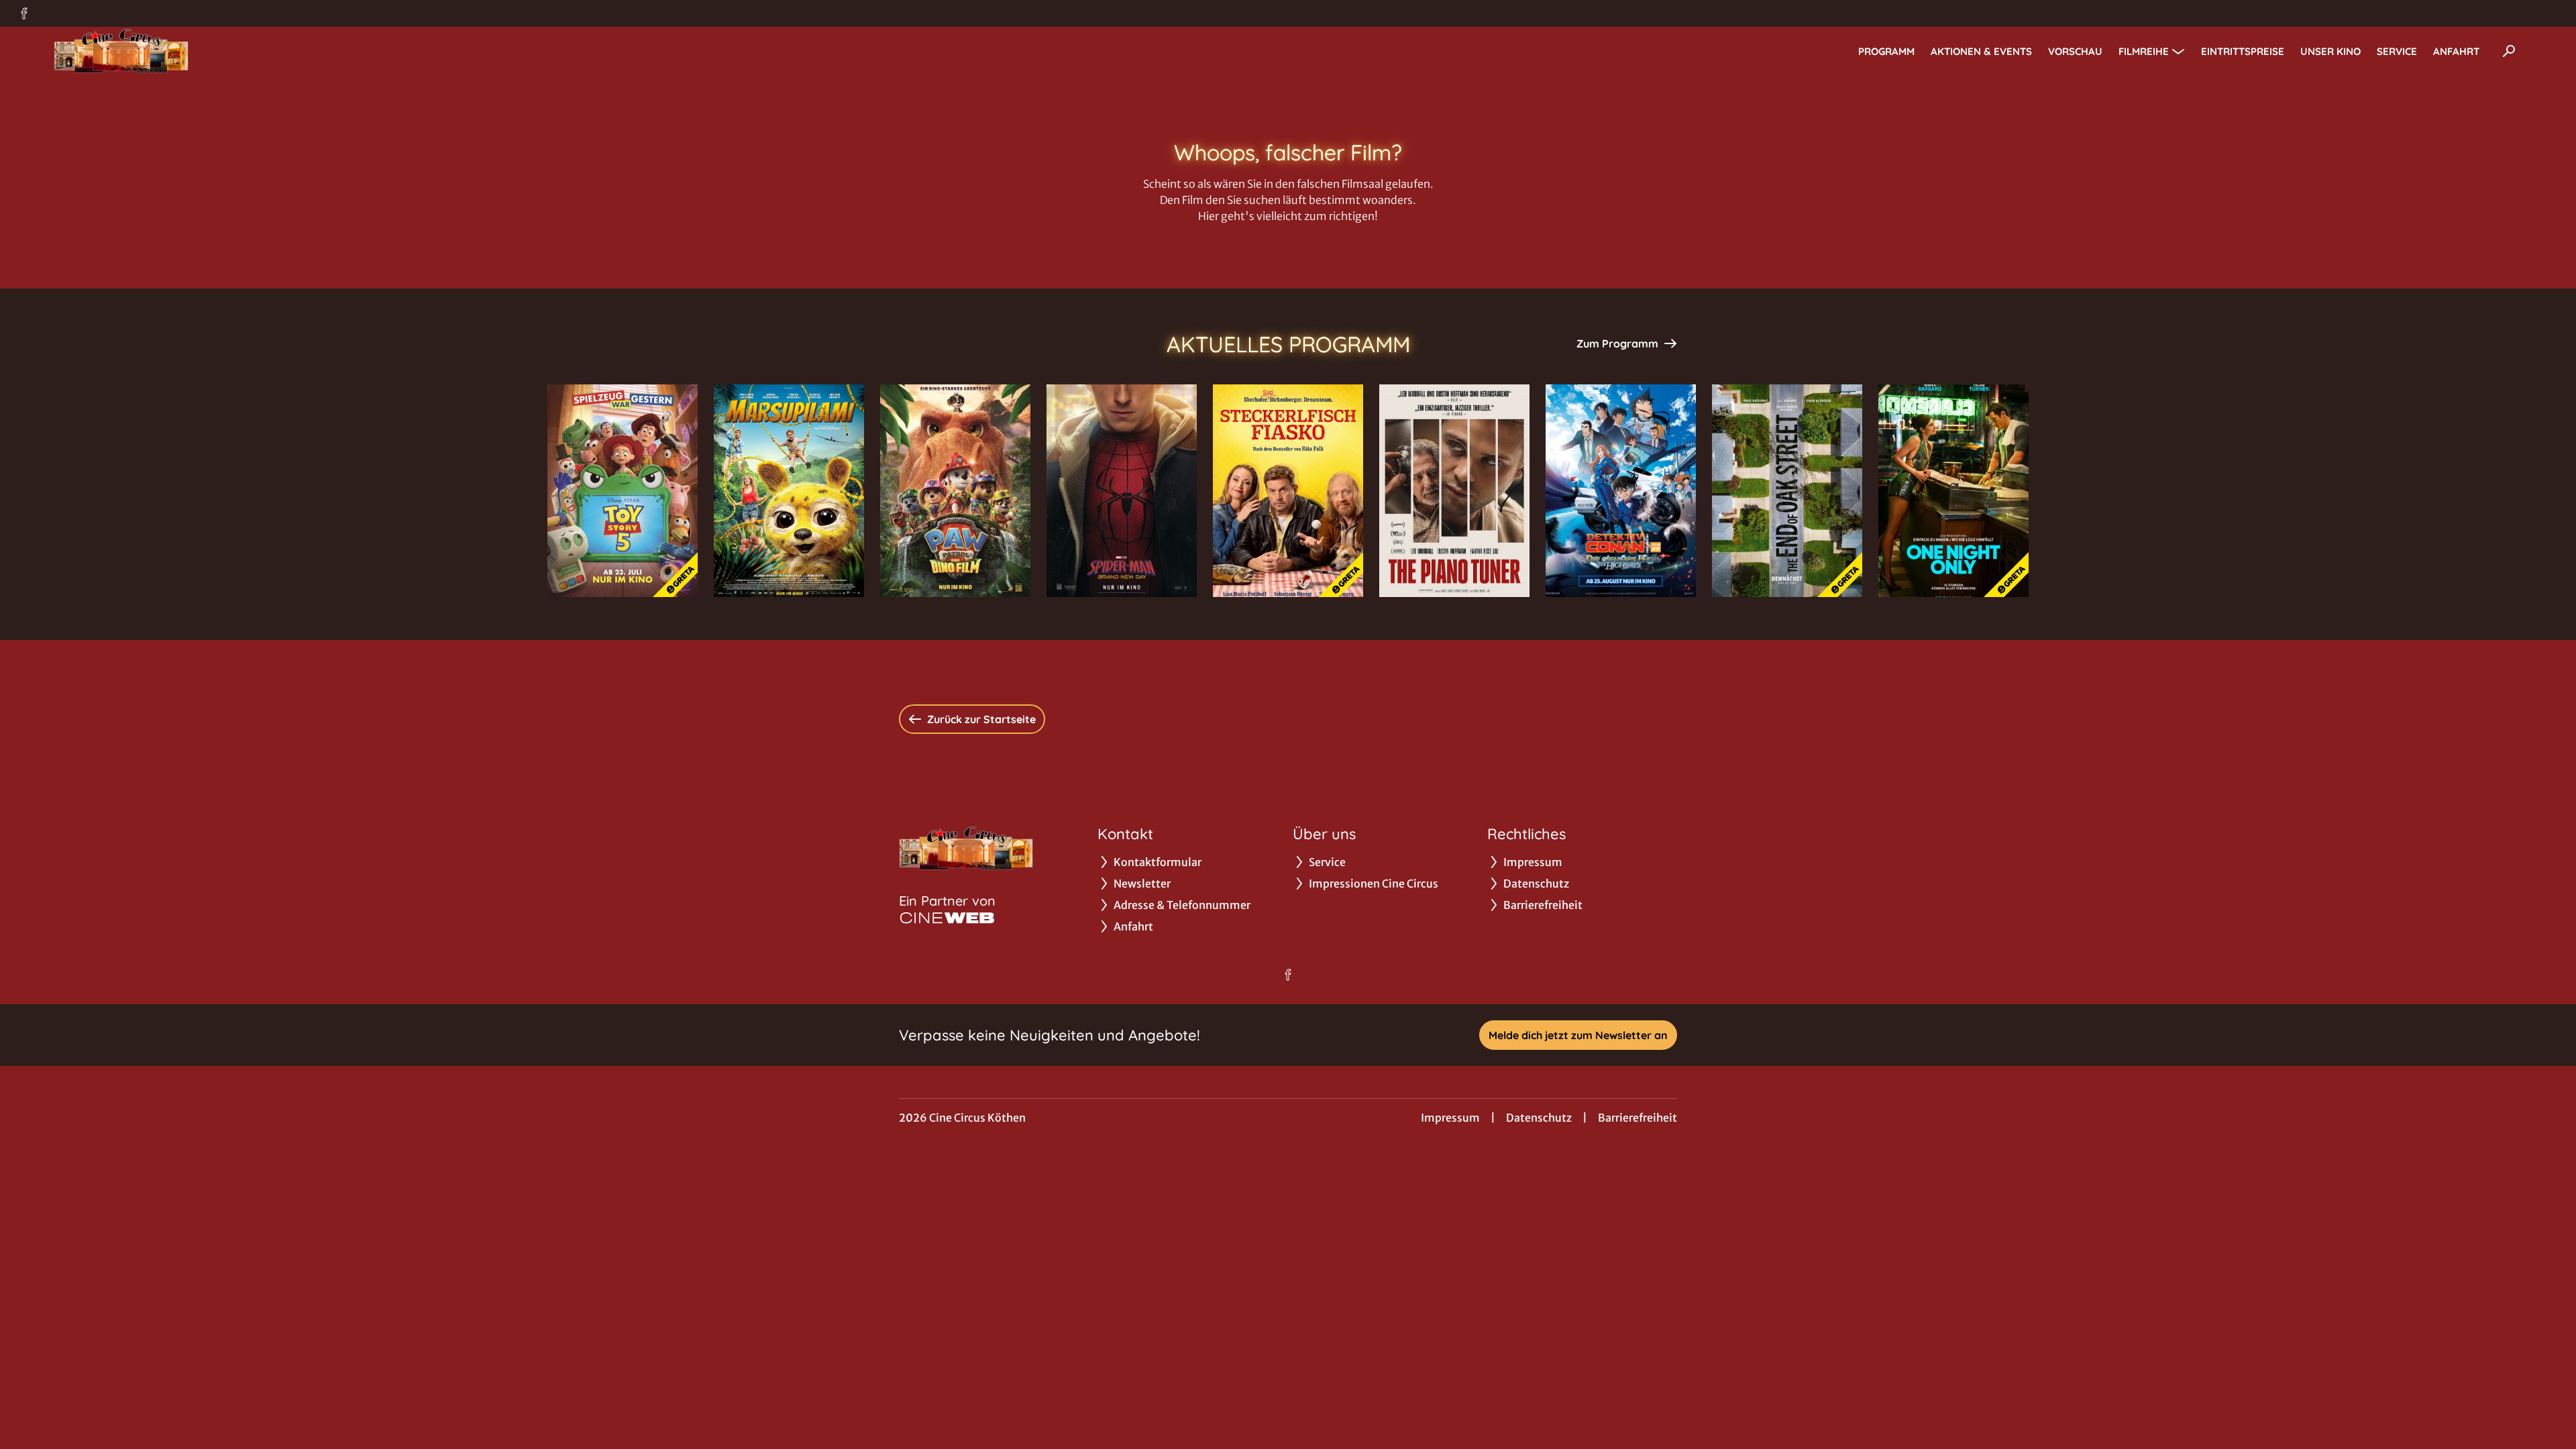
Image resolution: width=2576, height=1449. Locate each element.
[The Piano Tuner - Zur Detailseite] (1454, 491)
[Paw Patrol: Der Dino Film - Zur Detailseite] (955, 491)
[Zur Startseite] (148, 51)
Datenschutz (1539, 1118)
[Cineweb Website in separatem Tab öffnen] (947, 918)
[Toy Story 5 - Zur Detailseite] (623, 491)
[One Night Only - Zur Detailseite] (1953, 491)
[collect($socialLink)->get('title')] (24, 13)
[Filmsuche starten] (2509, 51)
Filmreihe (2144, 51)
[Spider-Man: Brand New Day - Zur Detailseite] (1122, 491)
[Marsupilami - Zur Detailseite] (789, 491)
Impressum (1450, 1118)
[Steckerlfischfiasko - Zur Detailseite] (1288, 491)
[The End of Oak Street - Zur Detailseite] (1787, 491)
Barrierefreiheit (1638, 1118)
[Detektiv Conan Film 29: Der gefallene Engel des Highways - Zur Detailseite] (1621, 491)
